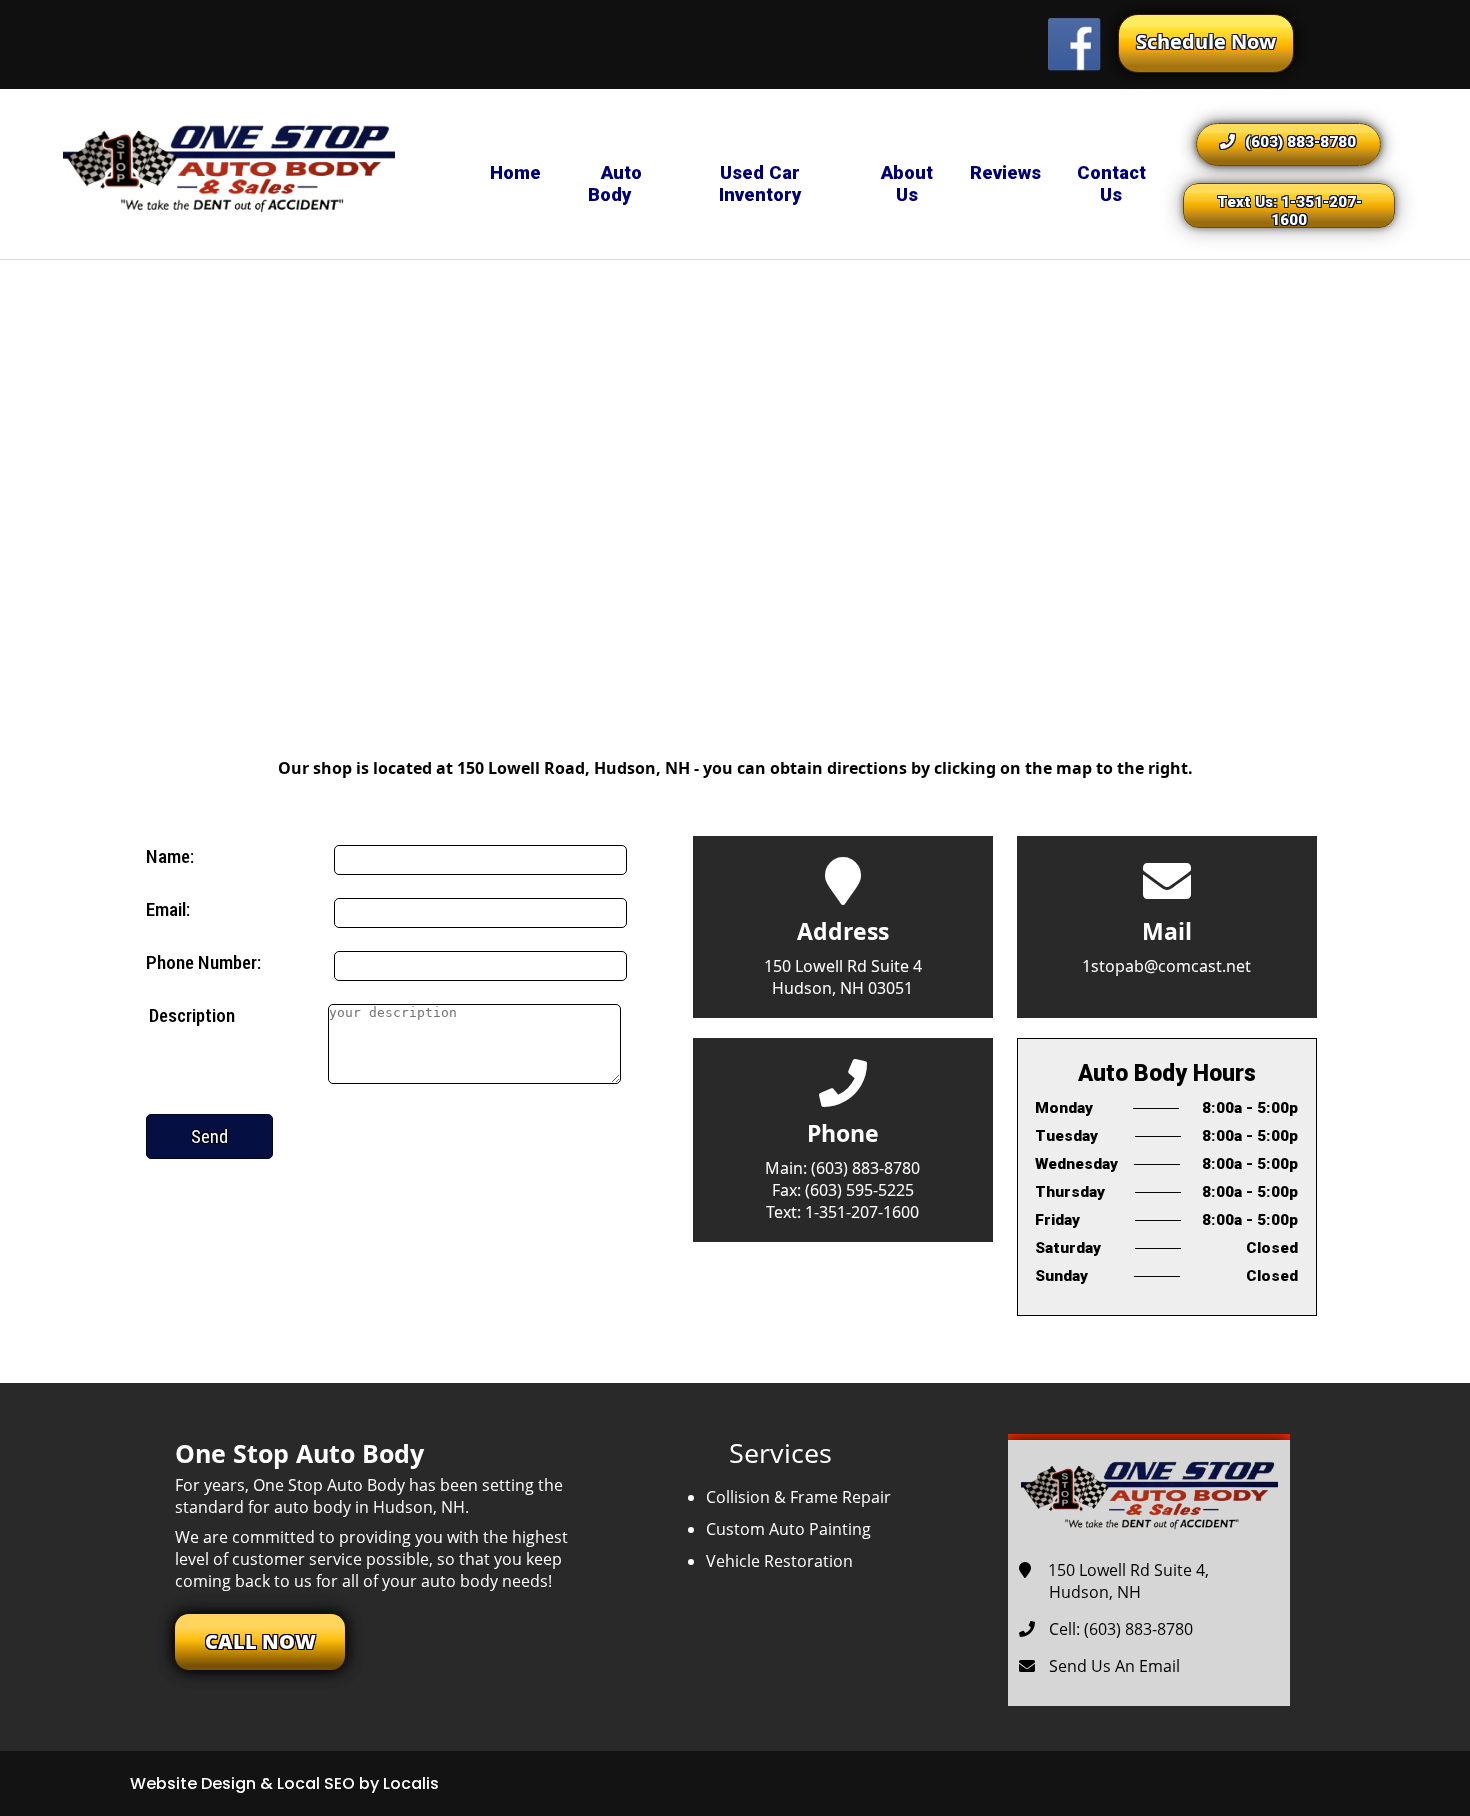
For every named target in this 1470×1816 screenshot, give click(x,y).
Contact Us (1111, 184)
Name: (170, 856)
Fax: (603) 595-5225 (843, 1190)
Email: (168, 909)
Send (209, 1136)
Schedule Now (1206, 41)
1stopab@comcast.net (1166, 966)
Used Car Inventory (760, 184)
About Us (907, 184)
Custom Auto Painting (788, 1529)
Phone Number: (203, 962)
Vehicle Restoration (779, 1561)
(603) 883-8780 (1300, 142)
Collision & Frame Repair (798, 1497)
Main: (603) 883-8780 (842, 1168)
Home (515, 173)
